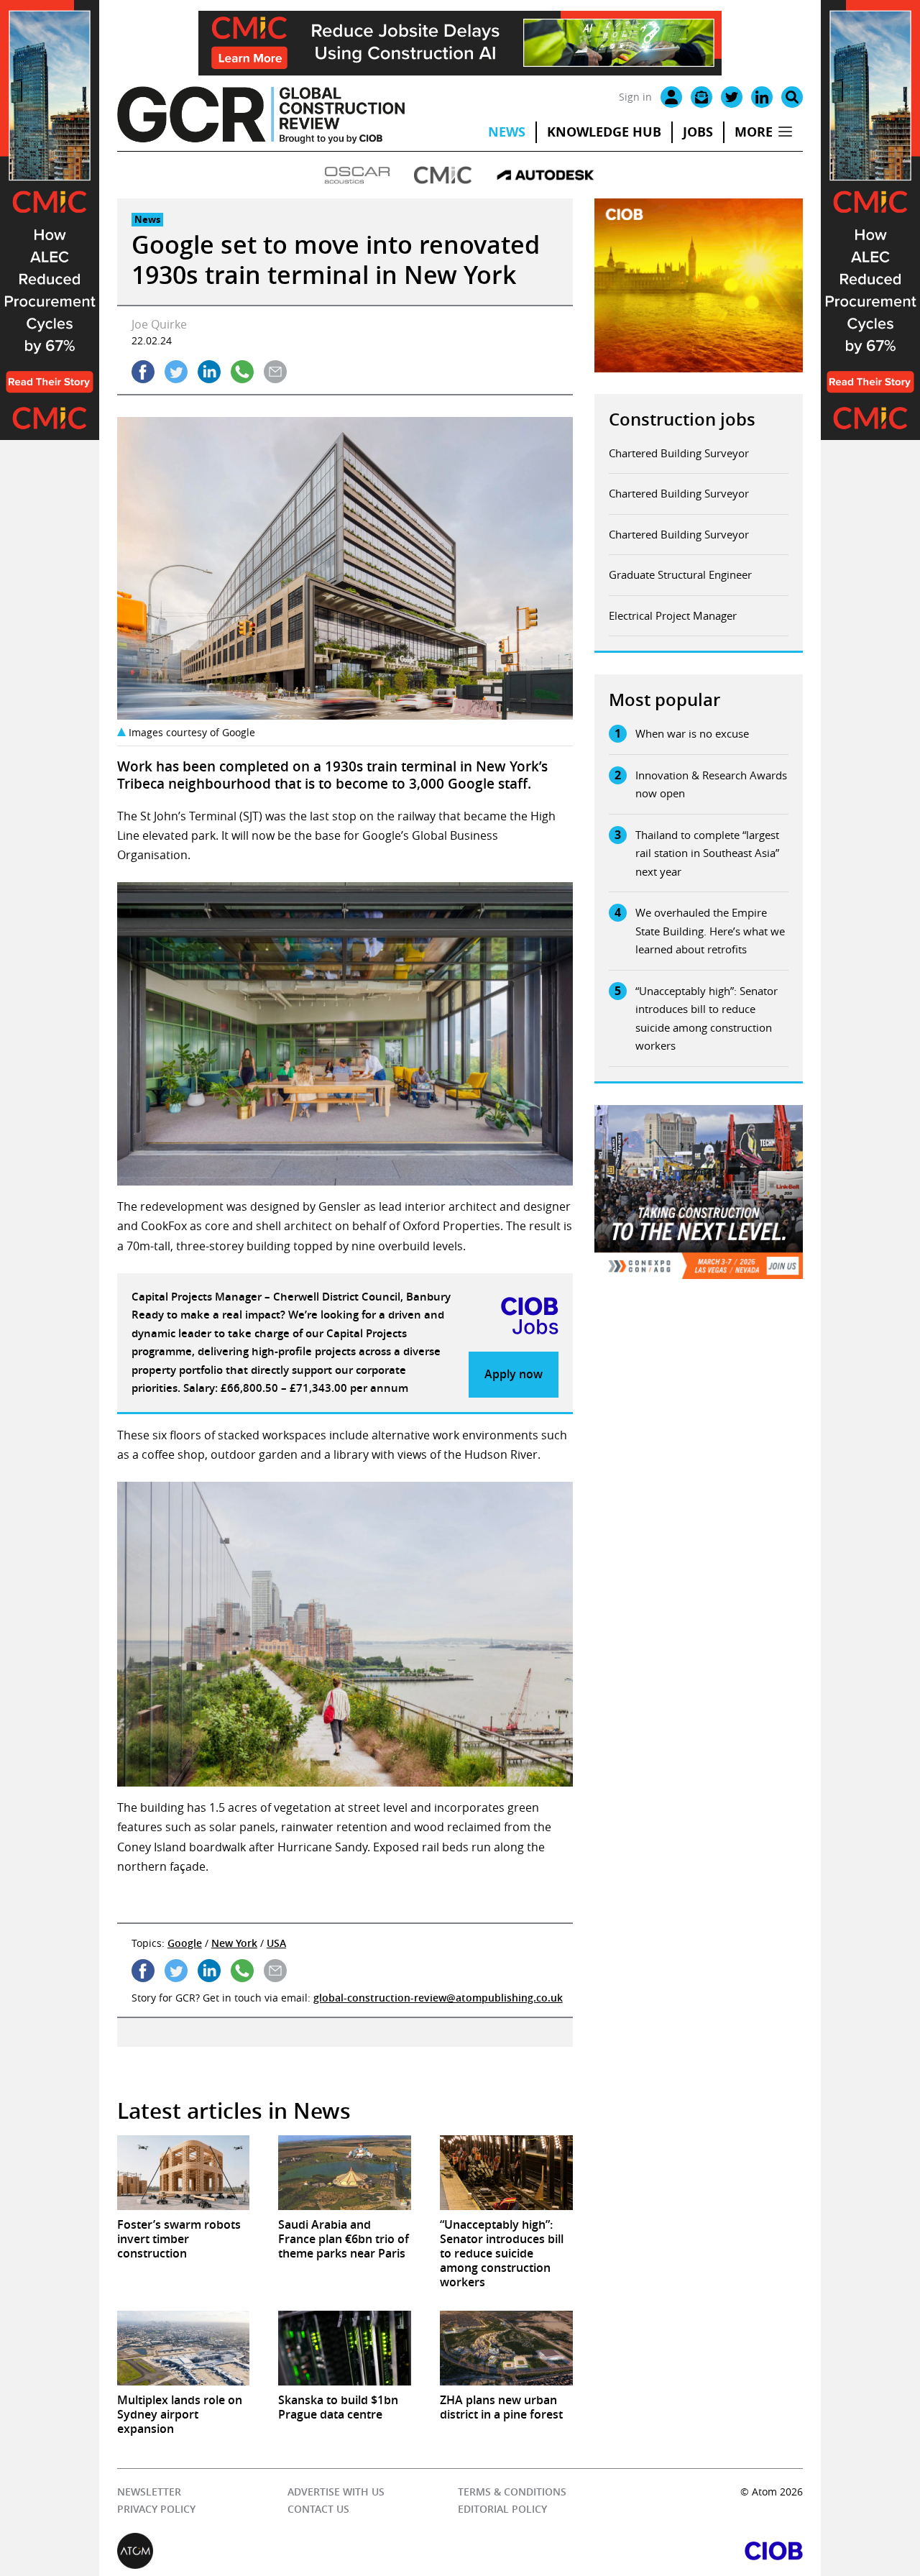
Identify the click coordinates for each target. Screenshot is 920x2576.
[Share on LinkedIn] (209, 372)
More (754, 132)
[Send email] (275, 372)
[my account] (671, 97)
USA (276, 1943)
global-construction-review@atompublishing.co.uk (438, 1998)
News (507, 132)
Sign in (635, 97)
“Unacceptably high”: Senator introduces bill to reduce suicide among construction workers (707, 1018)
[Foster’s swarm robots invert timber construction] (184, 2173)
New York (234, 1943)
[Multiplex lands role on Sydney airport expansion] (184, 2348)
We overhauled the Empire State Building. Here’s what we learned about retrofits (710, 931)
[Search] (792, 97)
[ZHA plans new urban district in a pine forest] (506, 2348)
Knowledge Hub (604, 132)
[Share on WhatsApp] (242, 372)
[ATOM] (289, 2551)
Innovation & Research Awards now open (711, 784)
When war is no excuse (692, 733)
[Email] (701, 97)
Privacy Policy (156, 2509)
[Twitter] (732, 97)
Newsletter (149, 2492)
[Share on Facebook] (143, 372)
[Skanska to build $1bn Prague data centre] (345, 2348)
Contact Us (318, 2509)
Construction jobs (682, 419)
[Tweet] (176, 372)
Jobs (698, 132)
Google (185, 1943)
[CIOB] (631, 2551)
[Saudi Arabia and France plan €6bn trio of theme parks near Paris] (345, 2173)
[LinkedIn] (762, 97)
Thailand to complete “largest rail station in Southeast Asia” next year (707, 853)
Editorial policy (502, 2509)
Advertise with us (336, 2492)
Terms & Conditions (511, 2492)
